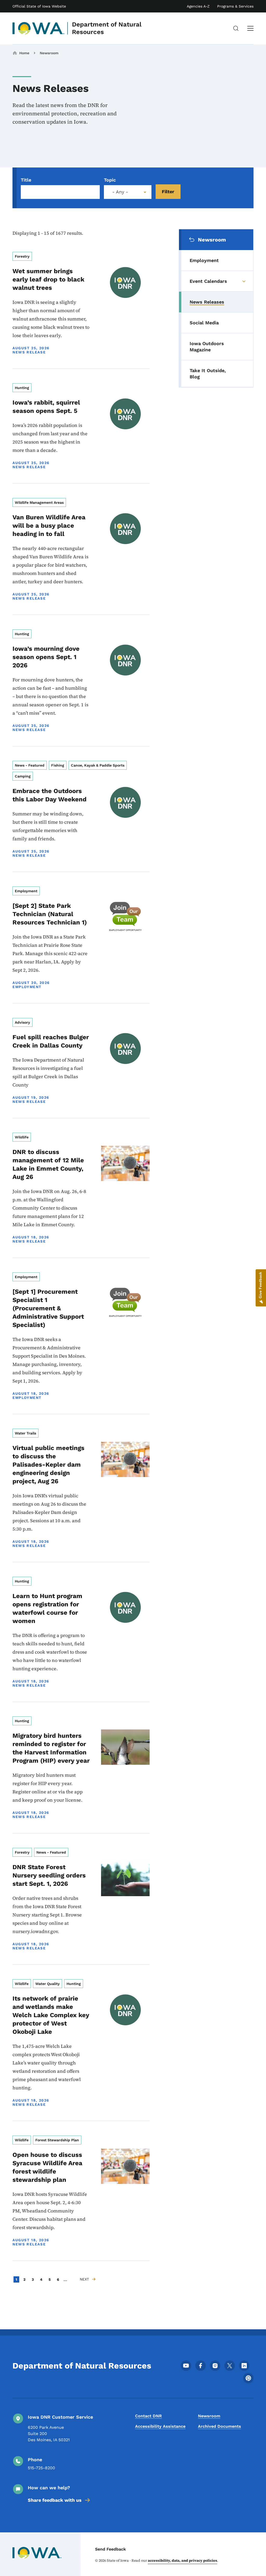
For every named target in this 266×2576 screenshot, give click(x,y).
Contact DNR (148, 2416)
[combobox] (128, 192)
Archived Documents (220, 2426)
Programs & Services (235, 6)
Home (24, 53)
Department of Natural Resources (107, 28)
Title (26, 180)
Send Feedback (111, 2549)
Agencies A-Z (198, 6)
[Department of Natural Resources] (39, 28)
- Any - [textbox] (120, 192)
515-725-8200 (41, 2468)
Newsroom (49, 53)
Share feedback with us (55, 2500)
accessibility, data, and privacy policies (182, 2560)
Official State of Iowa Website (39, 6)
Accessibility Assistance (160, 2426)
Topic (110, 180)
